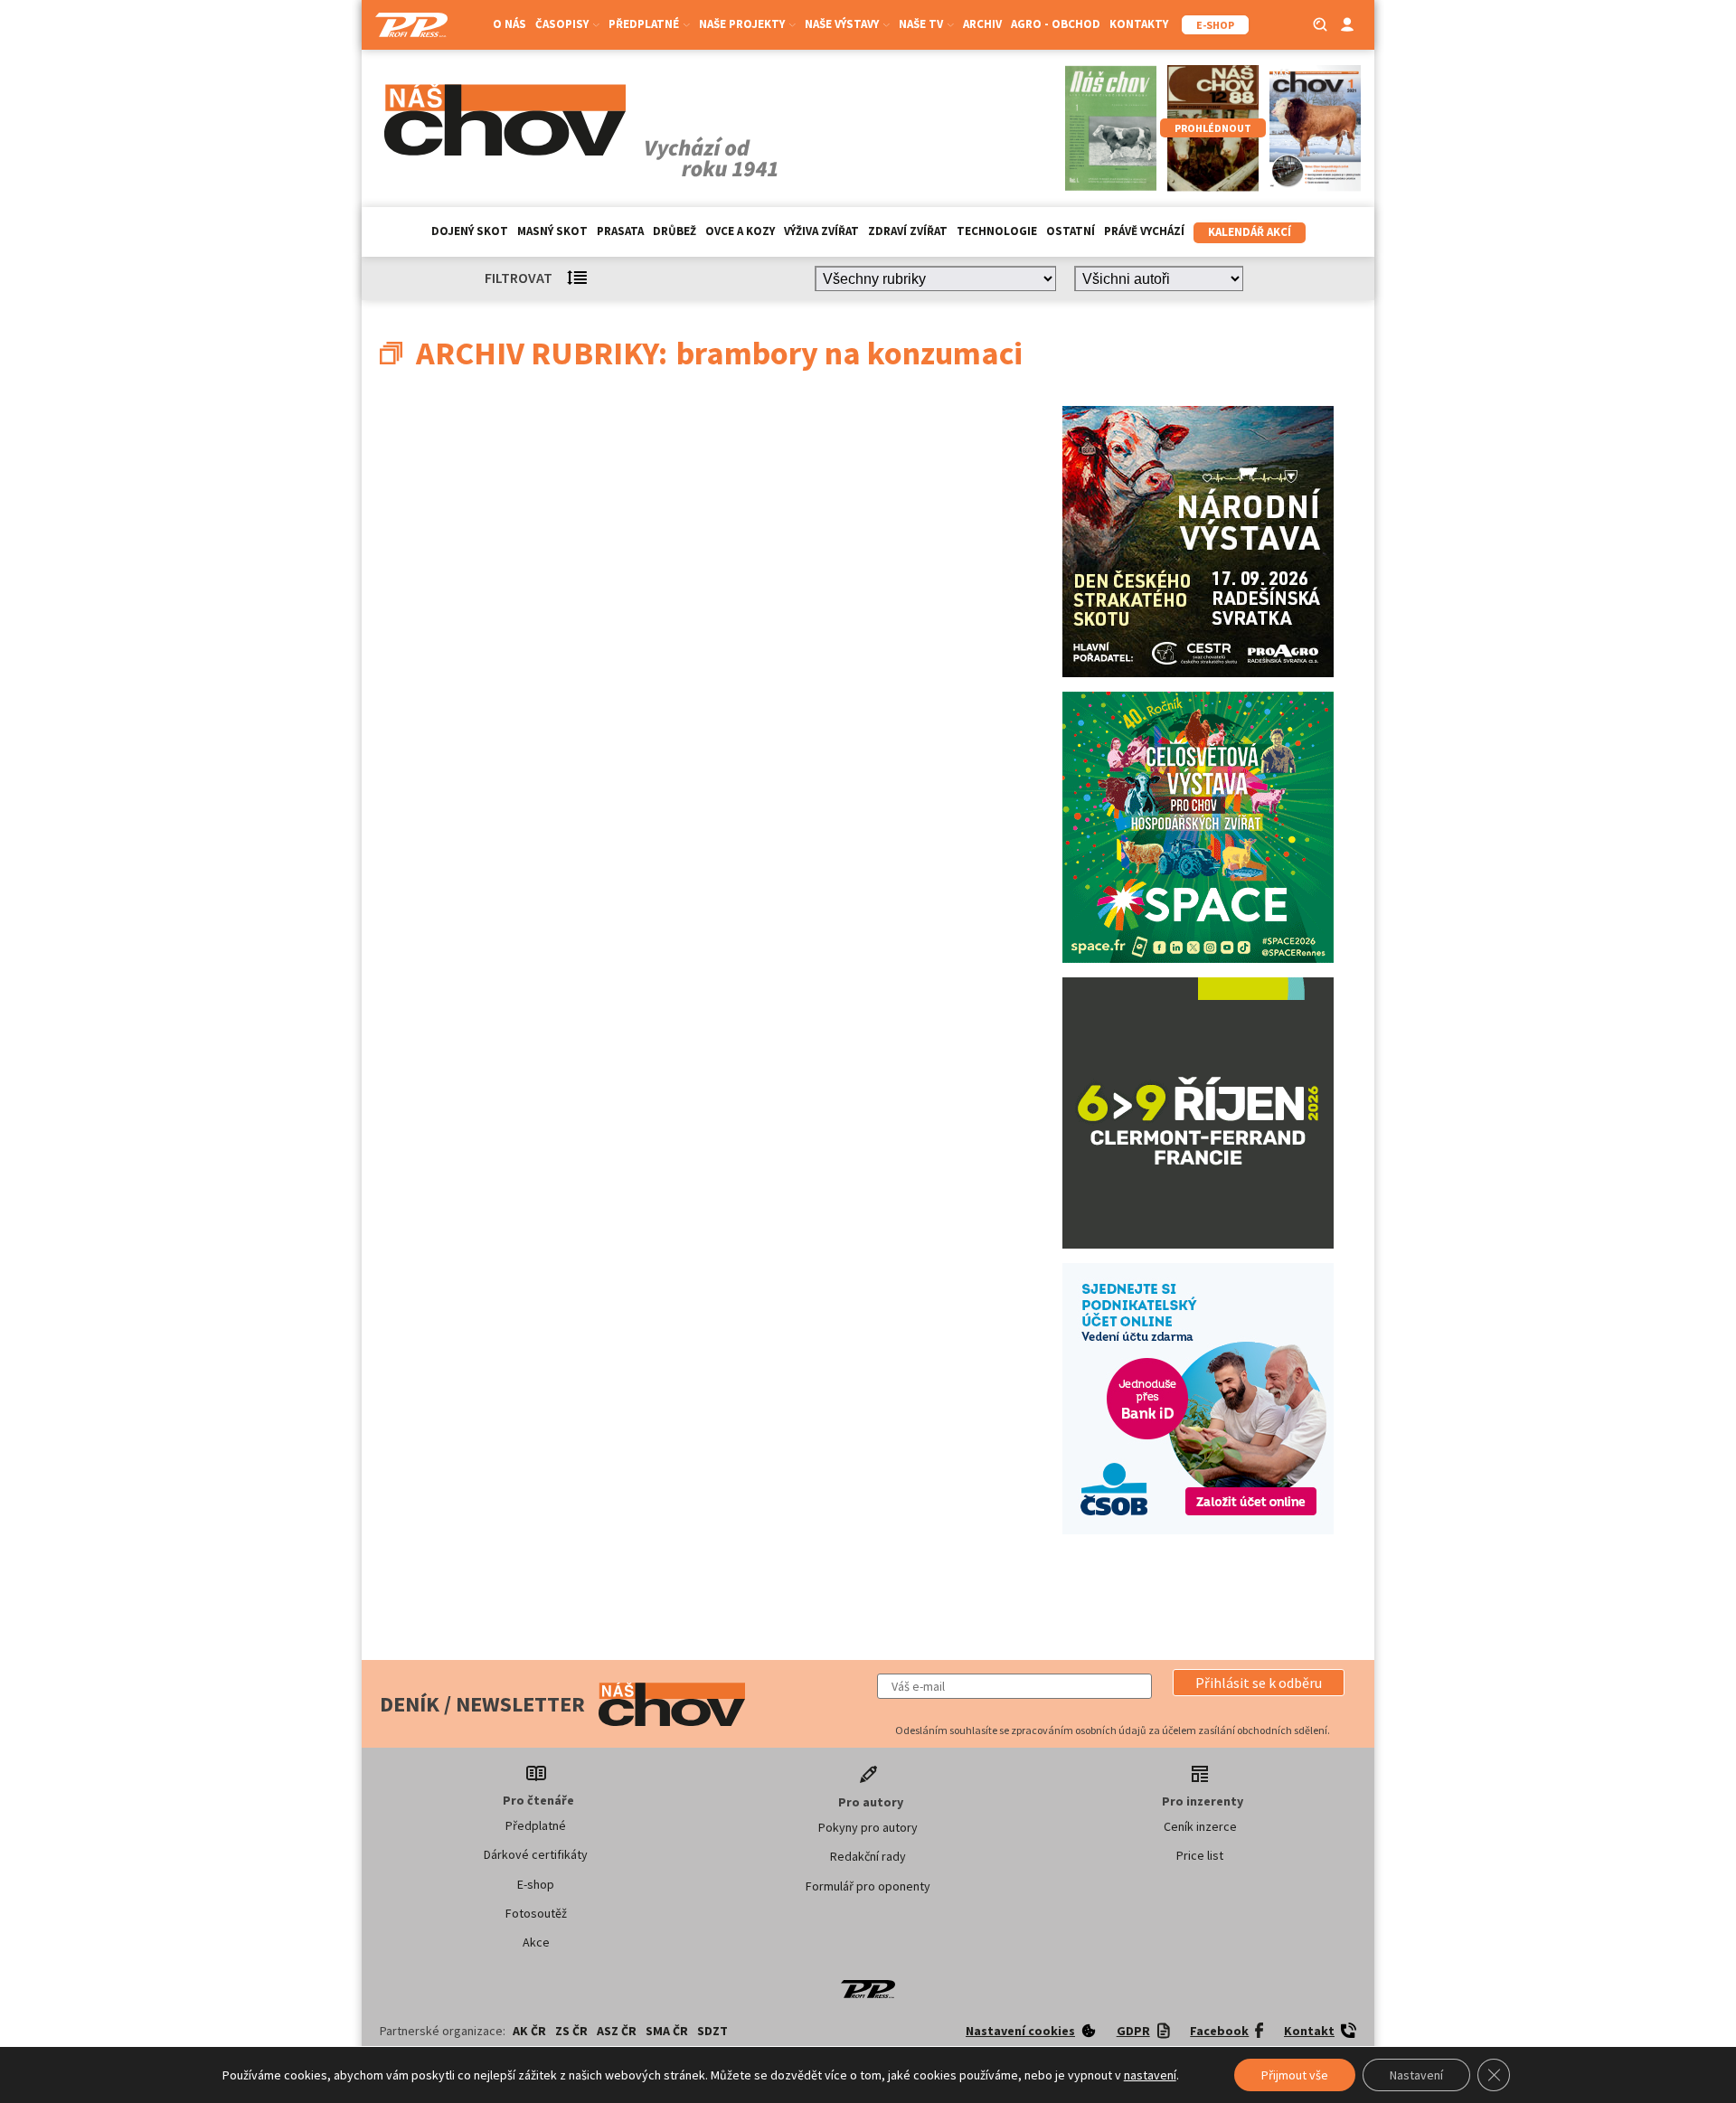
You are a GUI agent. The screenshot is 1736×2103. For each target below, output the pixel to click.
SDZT (712, 2031)
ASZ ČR (617, 2031)
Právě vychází (1144, 231)
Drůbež (675, 231)
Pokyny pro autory (868, 1827)
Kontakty (1139, 24)
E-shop (536, 1884)
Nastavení (1416, 2075)
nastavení (1150, 2075)
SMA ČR (667, 2031)
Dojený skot (470, 231)
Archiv (982, 24)
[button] (1259, 1683)
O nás (509, 24)
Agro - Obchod (1056, 24)
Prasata (620, 231)
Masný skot (552, 231)
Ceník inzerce (1200, 1826)
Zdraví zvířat (908, 231)
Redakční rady (868, 1856)
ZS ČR (571, 2031)
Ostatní (1071, 231)
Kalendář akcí (1250, 232)
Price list (1200, 1855)
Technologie (997, 231)
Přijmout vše (1295, 2075)
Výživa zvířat (821, 231)
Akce (536, 1942)
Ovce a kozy (740, 231)
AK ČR (529, 2031)
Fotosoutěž (536, 1913)
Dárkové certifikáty (536, 1854)
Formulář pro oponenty (868, 1886)
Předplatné (536, 1825)
